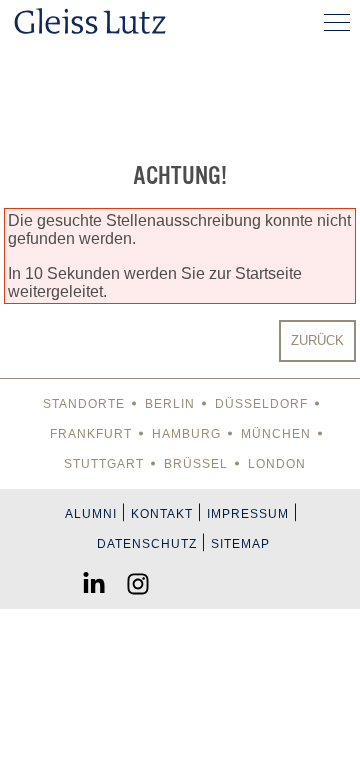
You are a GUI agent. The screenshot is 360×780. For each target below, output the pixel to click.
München (276, 434)
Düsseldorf (261, 404)
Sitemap (240, 544)
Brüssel (196, 464)
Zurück (317, 340)
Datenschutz (147, 544)
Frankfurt (91, 434)
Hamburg (186, 434)
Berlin (170, 404)
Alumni (91, 514)
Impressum (248, 514)
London (277, 464)
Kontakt (162, 514)
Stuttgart (104, 464)
